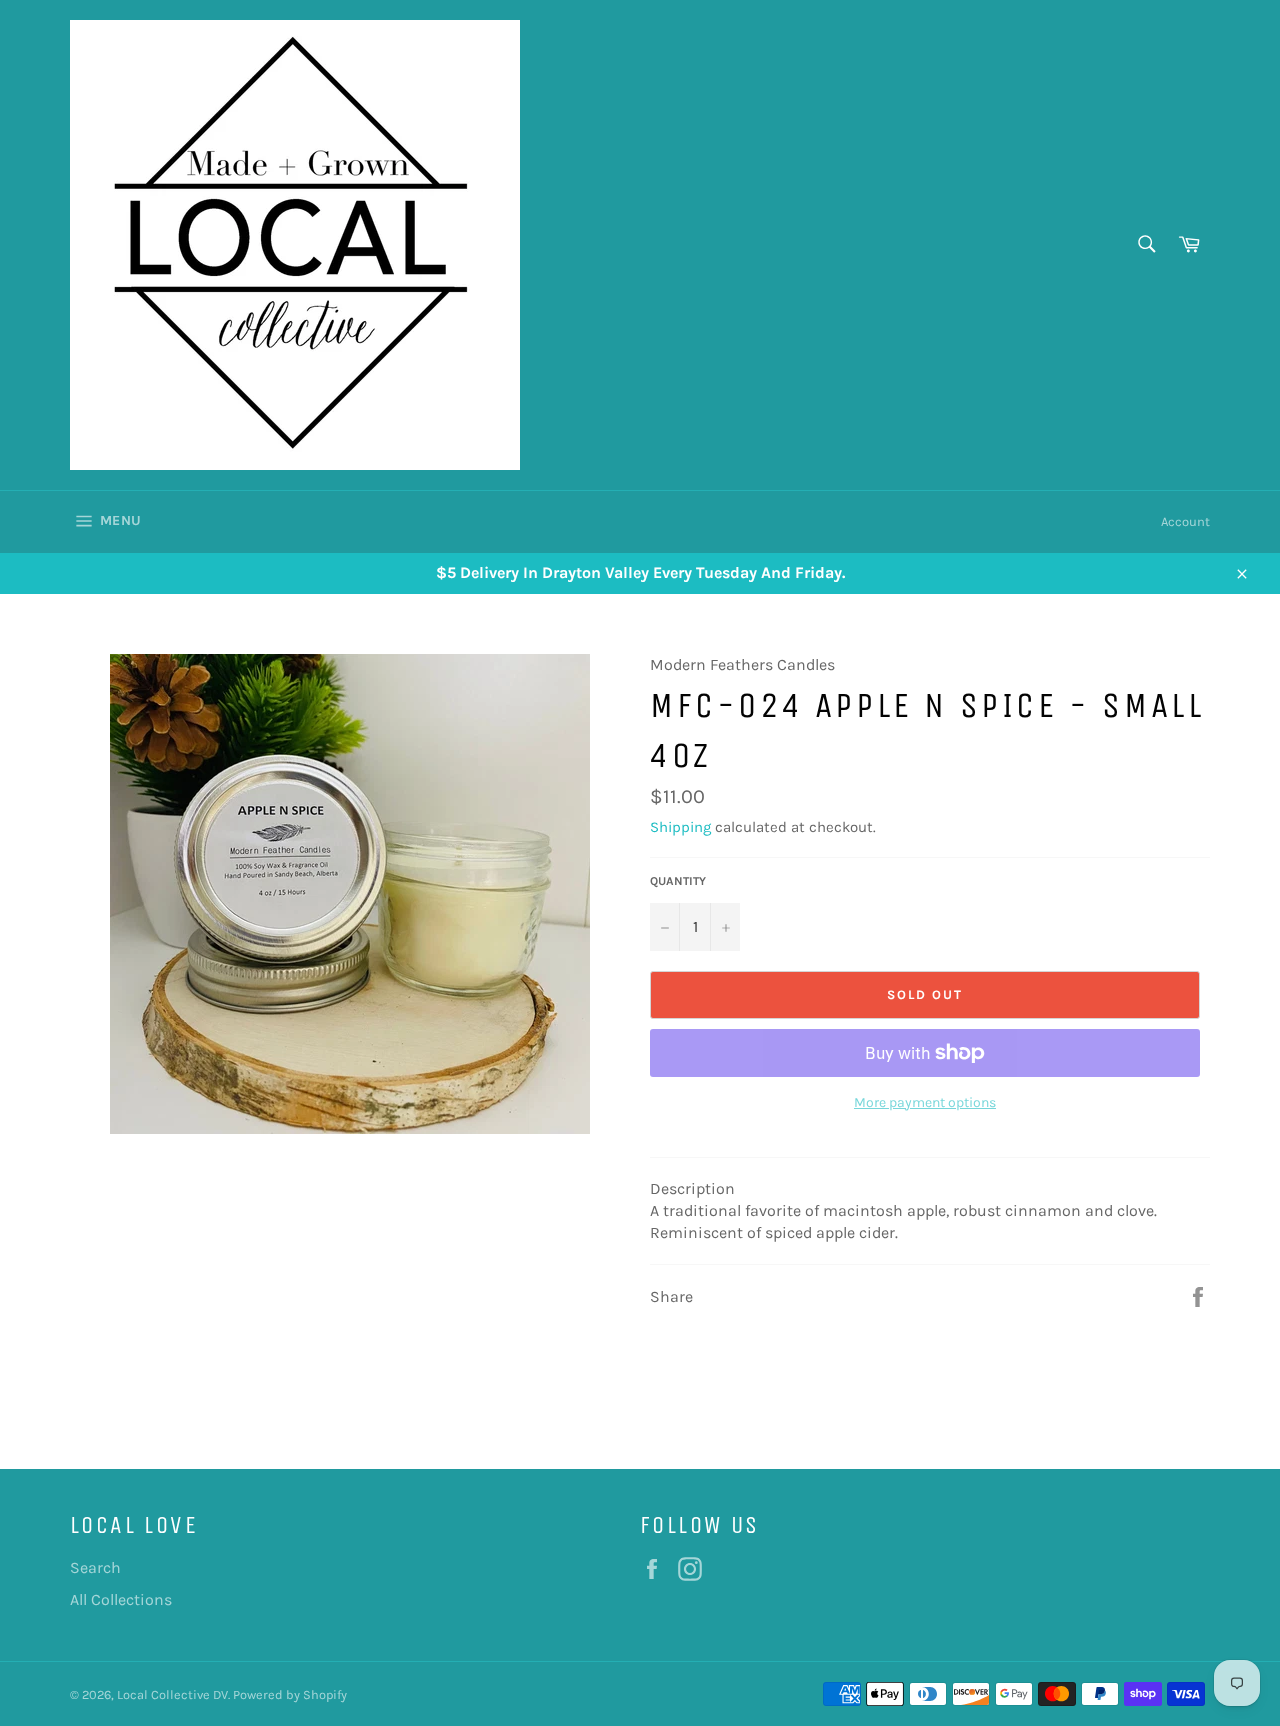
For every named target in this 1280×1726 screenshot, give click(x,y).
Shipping (680, 827)
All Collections (121, 1599)
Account (1185, 521)
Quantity (678, 881)
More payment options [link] (925, 1102)
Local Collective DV (172, 1694)
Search (95, 1567)
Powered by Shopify (290, 1694)
